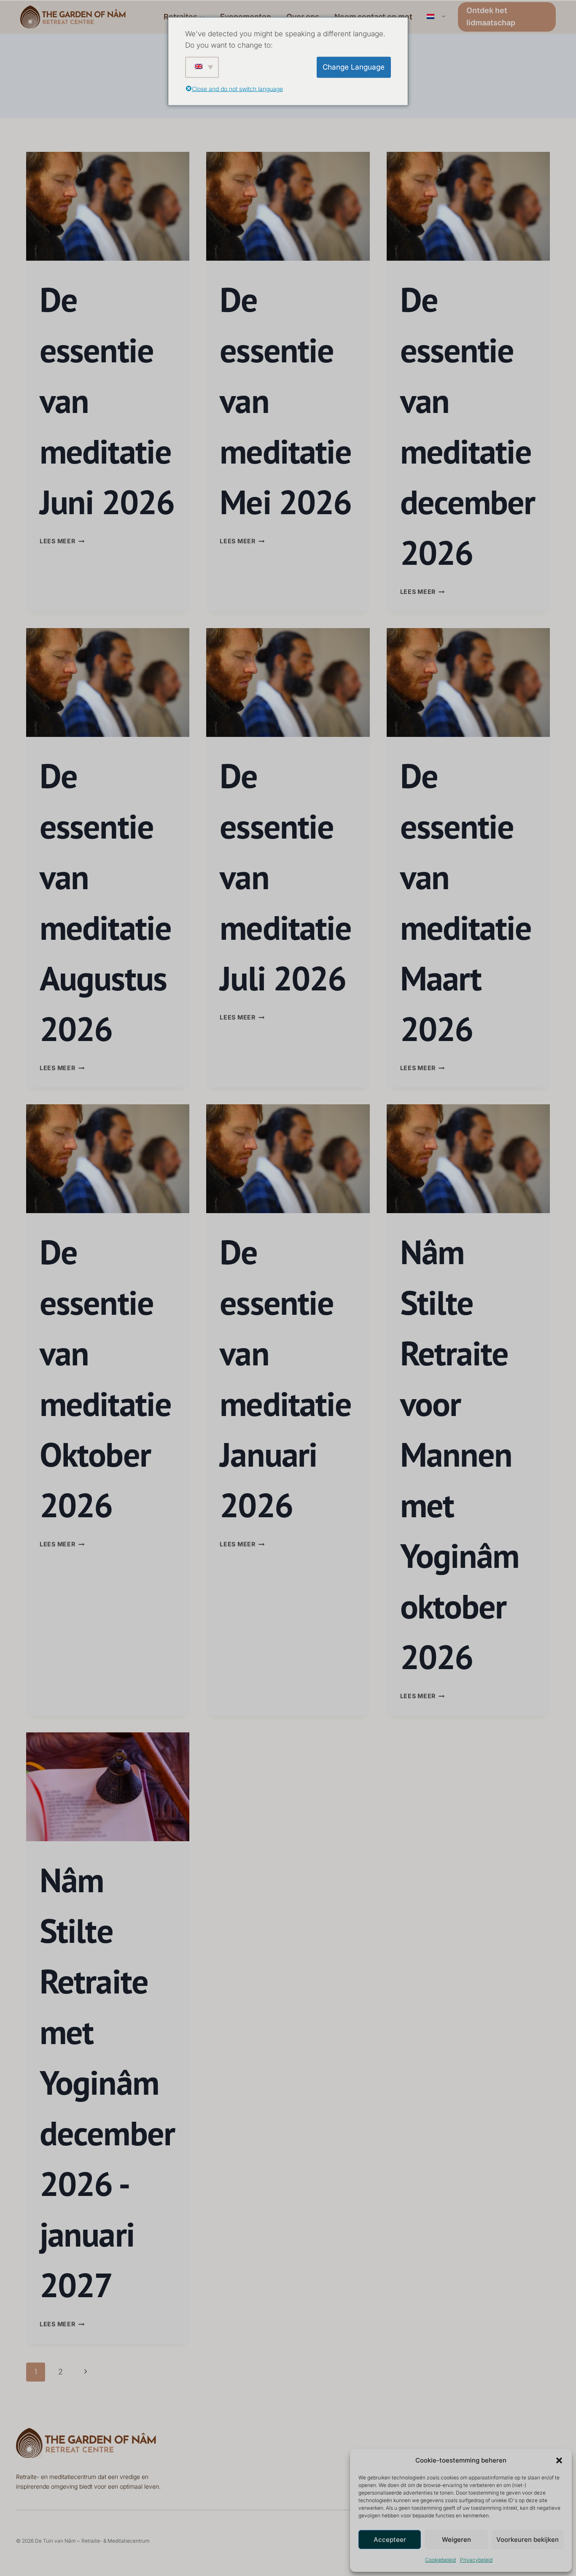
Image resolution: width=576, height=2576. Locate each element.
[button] (559, 2460)
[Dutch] (435, 17)
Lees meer (62, 541)
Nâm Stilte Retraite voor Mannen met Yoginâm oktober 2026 (460, 1454)
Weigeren (456, 2540)
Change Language (354, 67)
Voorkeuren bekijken (528, 2540)
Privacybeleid (476, 2560)
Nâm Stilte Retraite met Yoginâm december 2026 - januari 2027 (107, 2082)
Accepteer (390, 2540)
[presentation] (108, 206)
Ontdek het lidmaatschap (491, 16)
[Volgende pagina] (85, 2372)
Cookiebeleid (440, 2560)
